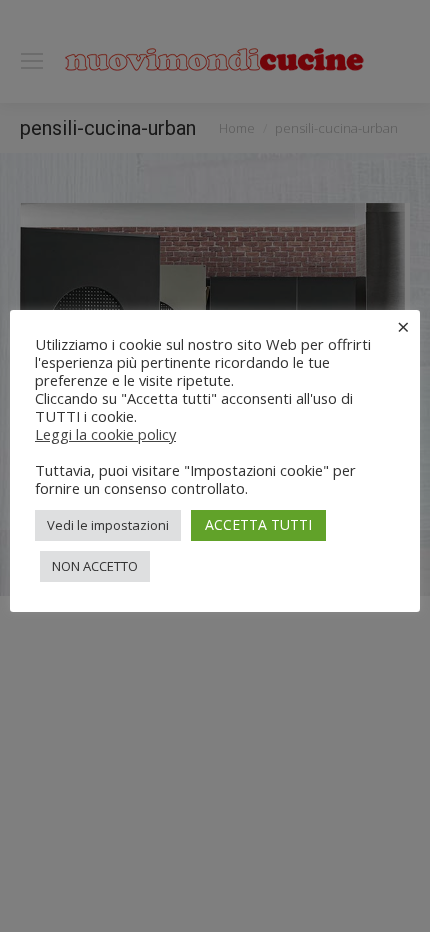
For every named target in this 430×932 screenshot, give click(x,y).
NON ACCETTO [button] (95, 566)
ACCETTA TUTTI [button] (258, 524)
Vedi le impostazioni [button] (108, 525)
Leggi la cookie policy (105, 434)
